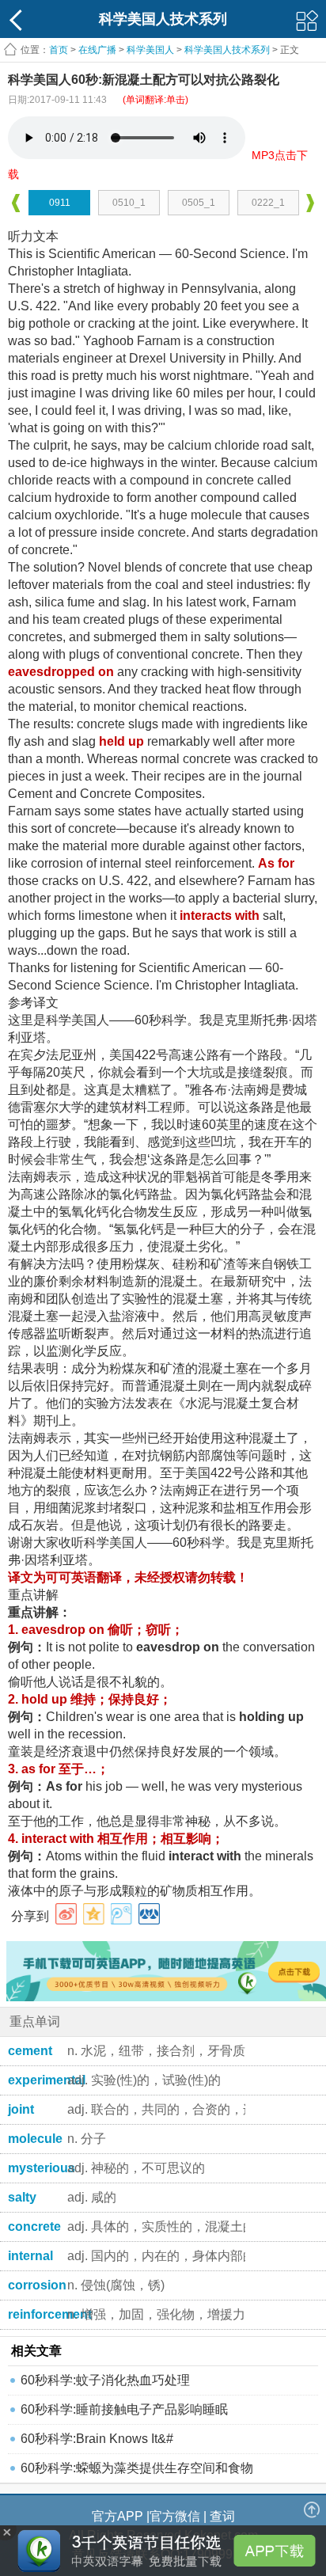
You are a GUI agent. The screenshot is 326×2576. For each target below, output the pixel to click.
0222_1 (268, 203)
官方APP (118, 2516)
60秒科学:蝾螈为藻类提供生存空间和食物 (137, 2468)
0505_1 (199, 203)
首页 (59, 50)
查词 (222, 2516)
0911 (60, 203)
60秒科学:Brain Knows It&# (97, 2439)
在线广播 (97, 50)
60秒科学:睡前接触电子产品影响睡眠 (124, 2409)
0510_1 (129, 203)
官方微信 (175, 2516)
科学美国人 (150, 50)
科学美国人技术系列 (227, 50)
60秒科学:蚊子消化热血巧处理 (105, 2380)
